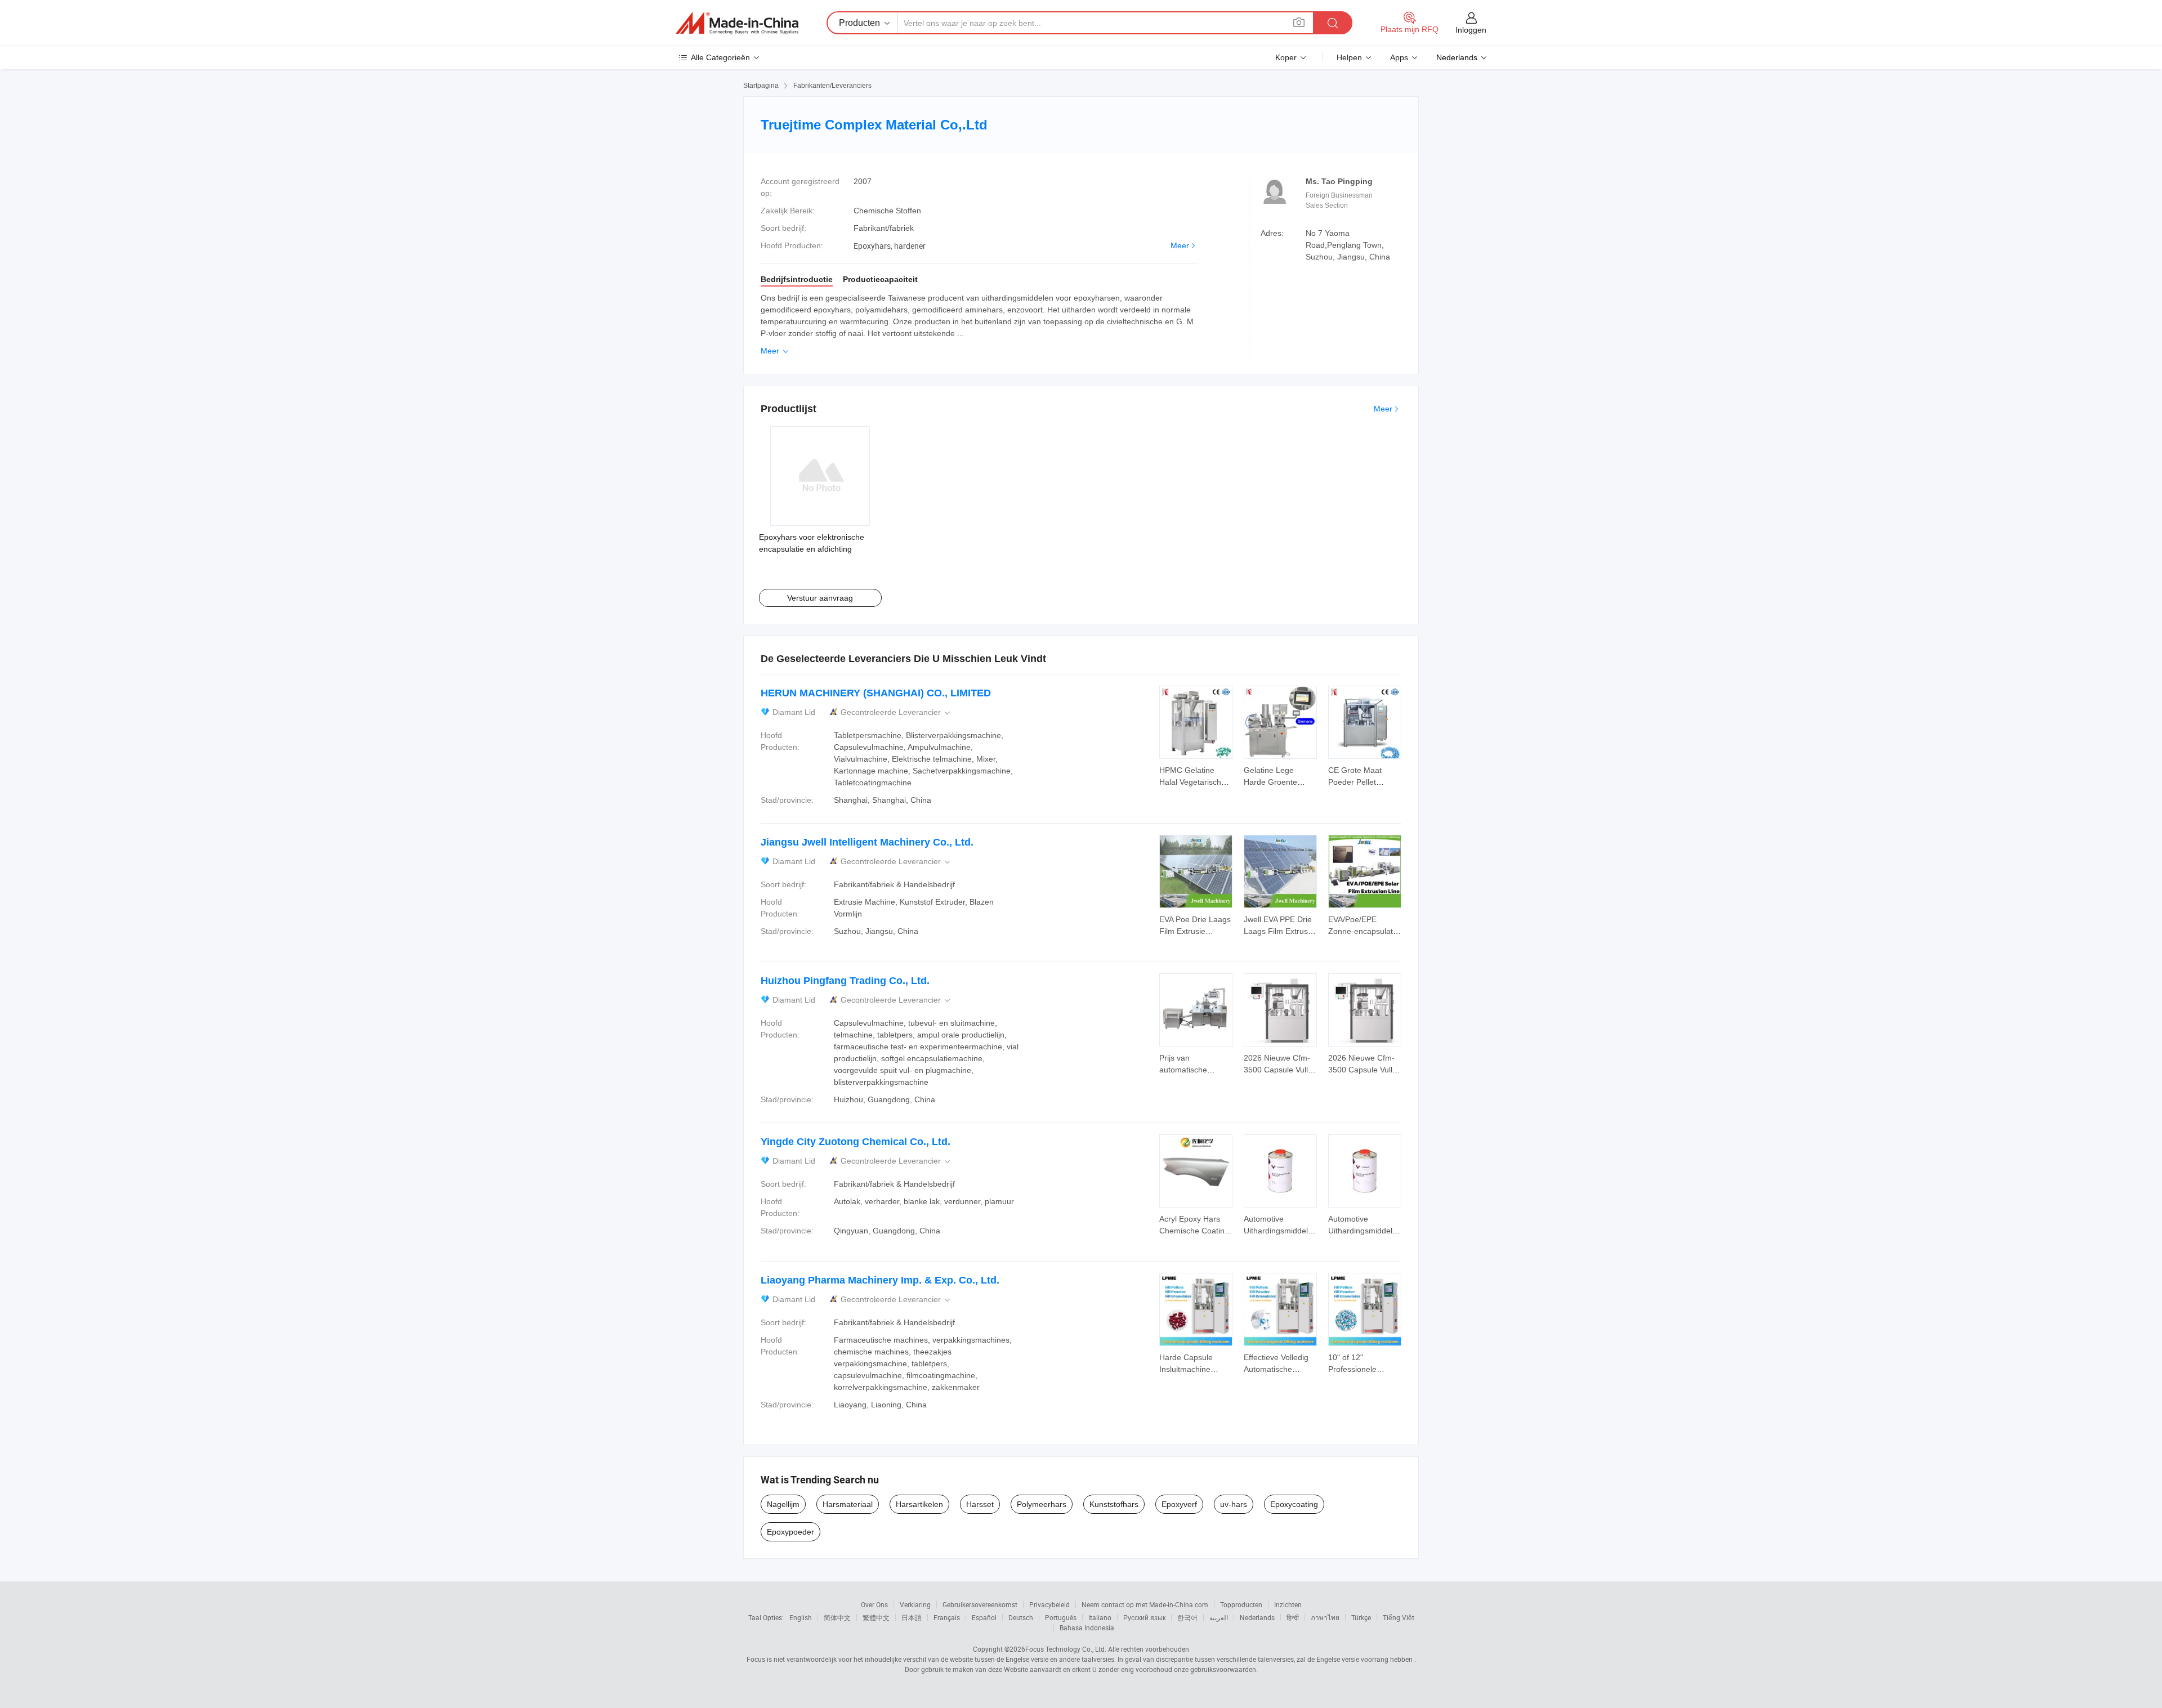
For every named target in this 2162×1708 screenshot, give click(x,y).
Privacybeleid (1049, 1604)
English (801, 1617)
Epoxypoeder (790, 1532)
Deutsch (1021, 1617)
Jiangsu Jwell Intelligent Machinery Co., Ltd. (867, 842)
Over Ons (874, 1604)
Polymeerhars (1042, 1504)
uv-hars (1234, 1504)
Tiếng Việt (1399, 1617)
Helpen (1349, 57)
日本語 (912, 1617)
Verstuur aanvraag (820, 598)
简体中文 (837, 1617)
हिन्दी (1293, 1617)
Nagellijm (783, 1504)
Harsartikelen (919, 1504)
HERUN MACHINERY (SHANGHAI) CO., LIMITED (876, 693)
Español (984, 1617)
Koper (1286, 57)
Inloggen (1471, 30)
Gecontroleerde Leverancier (896, 712)
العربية (1219, 1617)
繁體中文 (876, 1617)
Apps (1399, 57)
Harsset (980, 1504)
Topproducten (1241, 1604)
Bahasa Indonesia (1087, 1627)
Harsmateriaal (848, 1504)
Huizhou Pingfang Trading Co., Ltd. (845, 981)
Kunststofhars (1114, 1504)
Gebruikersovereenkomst (980, 1604)
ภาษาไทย (1325, 1617)
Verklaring (915, 1604)
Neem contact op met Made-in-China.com (1145, 1604)
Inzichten (1288, 1604)
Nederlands (1257, 1617)
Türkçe (1361, 1617)
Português (1061, 1617)
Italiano (1100, 1617)
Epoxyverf (1179, 1504)
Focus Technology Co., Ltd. (1066, 1649)
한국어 (1187, 1617)
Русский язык (1144, 1617)
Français (947, 1617)
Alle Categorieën (720, 57)
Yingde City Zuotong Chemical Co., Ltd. (856, 1142)
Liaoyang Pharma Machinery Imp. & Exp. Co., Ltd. (880, 1280)
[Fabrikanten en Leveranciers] (737, 23)
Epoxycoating (1294, 1504)
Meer (1180, 245)
